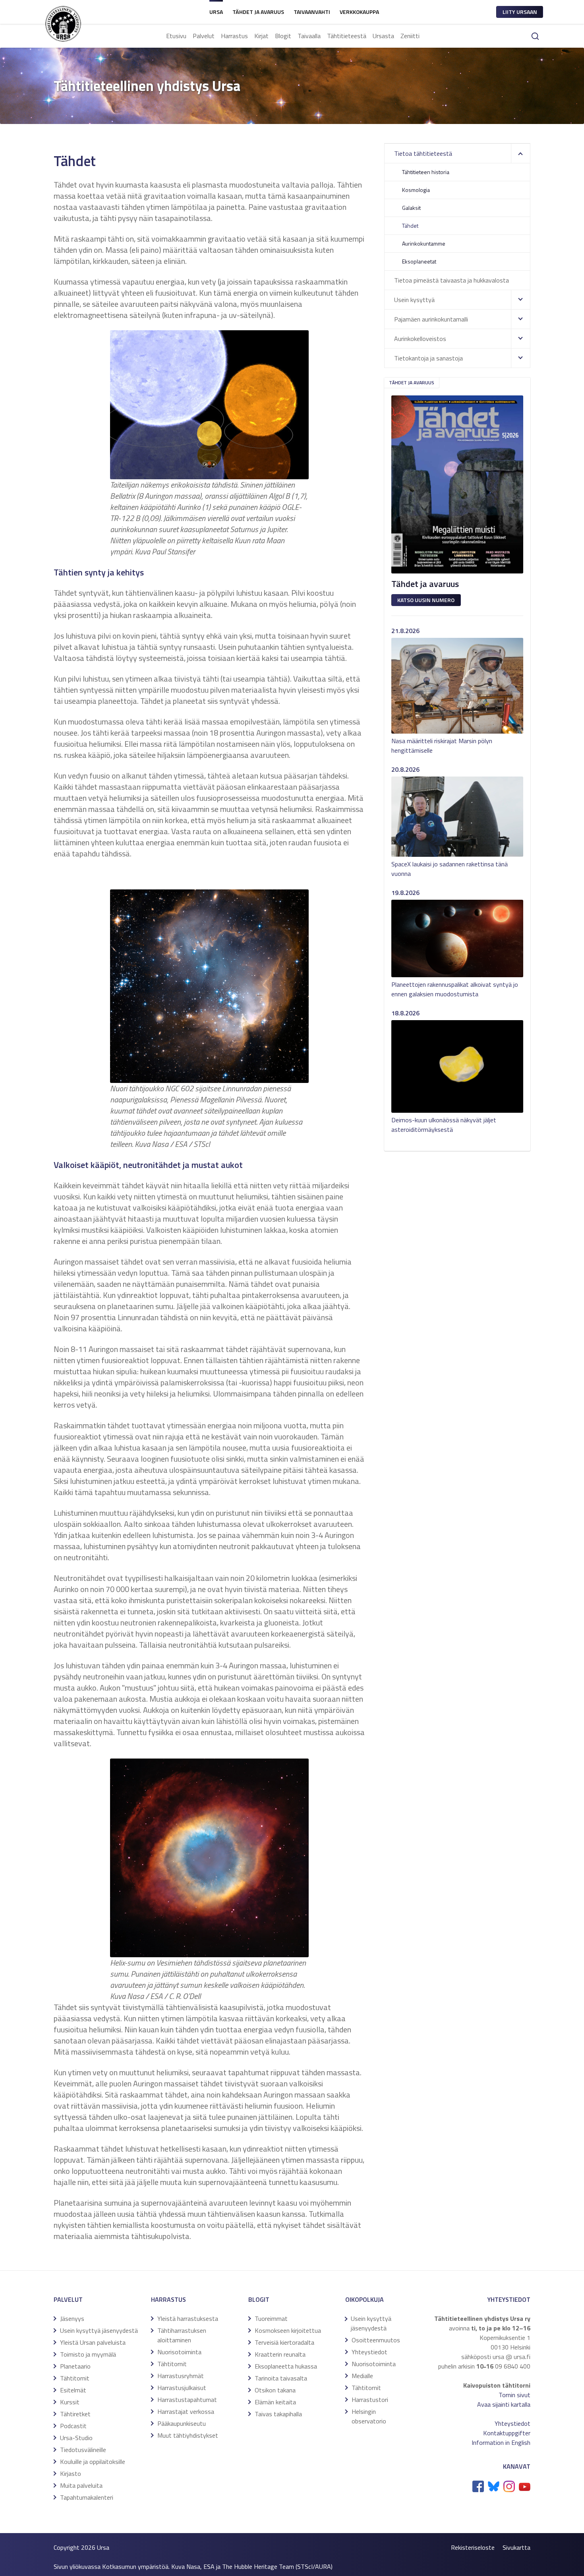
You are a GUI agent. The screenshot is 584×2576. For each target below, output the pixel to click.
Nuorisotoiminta (179, 2352)
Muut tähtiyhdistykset (188, 2435)
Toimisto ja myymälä (88, 2354)
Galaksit (411, 208)
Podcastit (73, 2426)
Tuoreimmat (271, 2318)
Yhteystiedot (369, 2352)
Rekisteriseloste (473, 2547)
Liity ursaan (520, 12)
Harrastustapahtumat (187, 2400)
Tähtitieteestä (347, 36)
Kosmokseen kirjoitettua (288, 2330)
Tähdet (410, 226)
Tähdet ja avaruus (258, 12)
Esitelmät (73, 2390)
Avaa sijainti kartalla (504, 2404)
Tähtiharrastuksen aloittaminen (182, 2335)
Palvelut (204, 36)
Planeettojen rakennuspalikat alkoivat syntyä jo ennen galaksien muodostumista (455, 989)
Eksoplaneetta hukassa (286, 2366)
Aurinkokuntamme (424, 243)
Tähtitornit (75, 2378)
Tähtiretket (75, 2414)
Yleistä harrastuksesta (188, 2318)
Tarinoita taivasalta (281, 2378)
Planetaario (75, 2366)
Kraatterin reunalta (280, 2354)
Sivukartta (516, 2547)
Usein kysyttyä (414, 300)
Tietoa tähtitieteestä (423, 153)
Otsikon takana (275, 2390)
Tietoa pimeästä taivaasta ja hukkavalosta (452, 280)
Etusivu (176, 36)
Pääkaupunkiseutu (182, 2423)
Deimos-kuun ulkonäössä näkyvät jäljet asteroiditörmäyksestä (444, 1125)
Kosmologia (416, 190)
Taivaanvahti (312, 12)
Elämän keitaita (275, 2402)
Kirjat (261, 36)
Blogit (283, 36)
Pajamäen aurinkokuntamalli (431, 319)
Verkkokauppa (359, 12)
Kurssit (70, 2402)
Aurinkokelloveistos (420, 339)
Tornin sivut (514, 2395)
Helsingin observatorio (369, 2416)
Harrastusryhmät (181, 2376)
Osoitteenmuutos (376, 2340)
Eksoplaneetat (419, 261)
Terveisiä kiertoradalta (284, 2342)
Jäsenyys (72, 2318)
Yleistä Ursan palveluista (93, 2342)
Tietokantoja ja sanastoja (428, 358)
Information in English (501, 2442)
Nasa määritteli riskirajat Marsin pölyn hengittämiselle (442, 746)
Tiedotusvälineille (83, 2450)
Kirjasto (71, 2473)
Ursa (216, 12)
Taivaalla (309, 36)
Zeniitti (410, 36)
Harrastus (234, 36)
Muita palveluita (81, 2485)
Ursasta (383, 36)
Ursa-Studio (76, 2438)
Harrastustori (370, 2400)
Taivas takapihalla (278, 2414)
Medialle (362, 2376)
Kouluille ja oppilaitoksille (93, 2462)
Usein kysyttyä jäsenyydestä (99, 2330)
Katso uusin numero (426, 600)
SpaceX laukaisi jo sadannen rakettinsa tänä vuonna (450, 869)
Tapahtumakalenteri (87, 2497)
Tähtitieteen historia (426, 172)
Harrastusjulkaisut (182, 2388)
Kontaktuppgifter (507, 2433)
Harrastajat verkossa (186, 2411)
